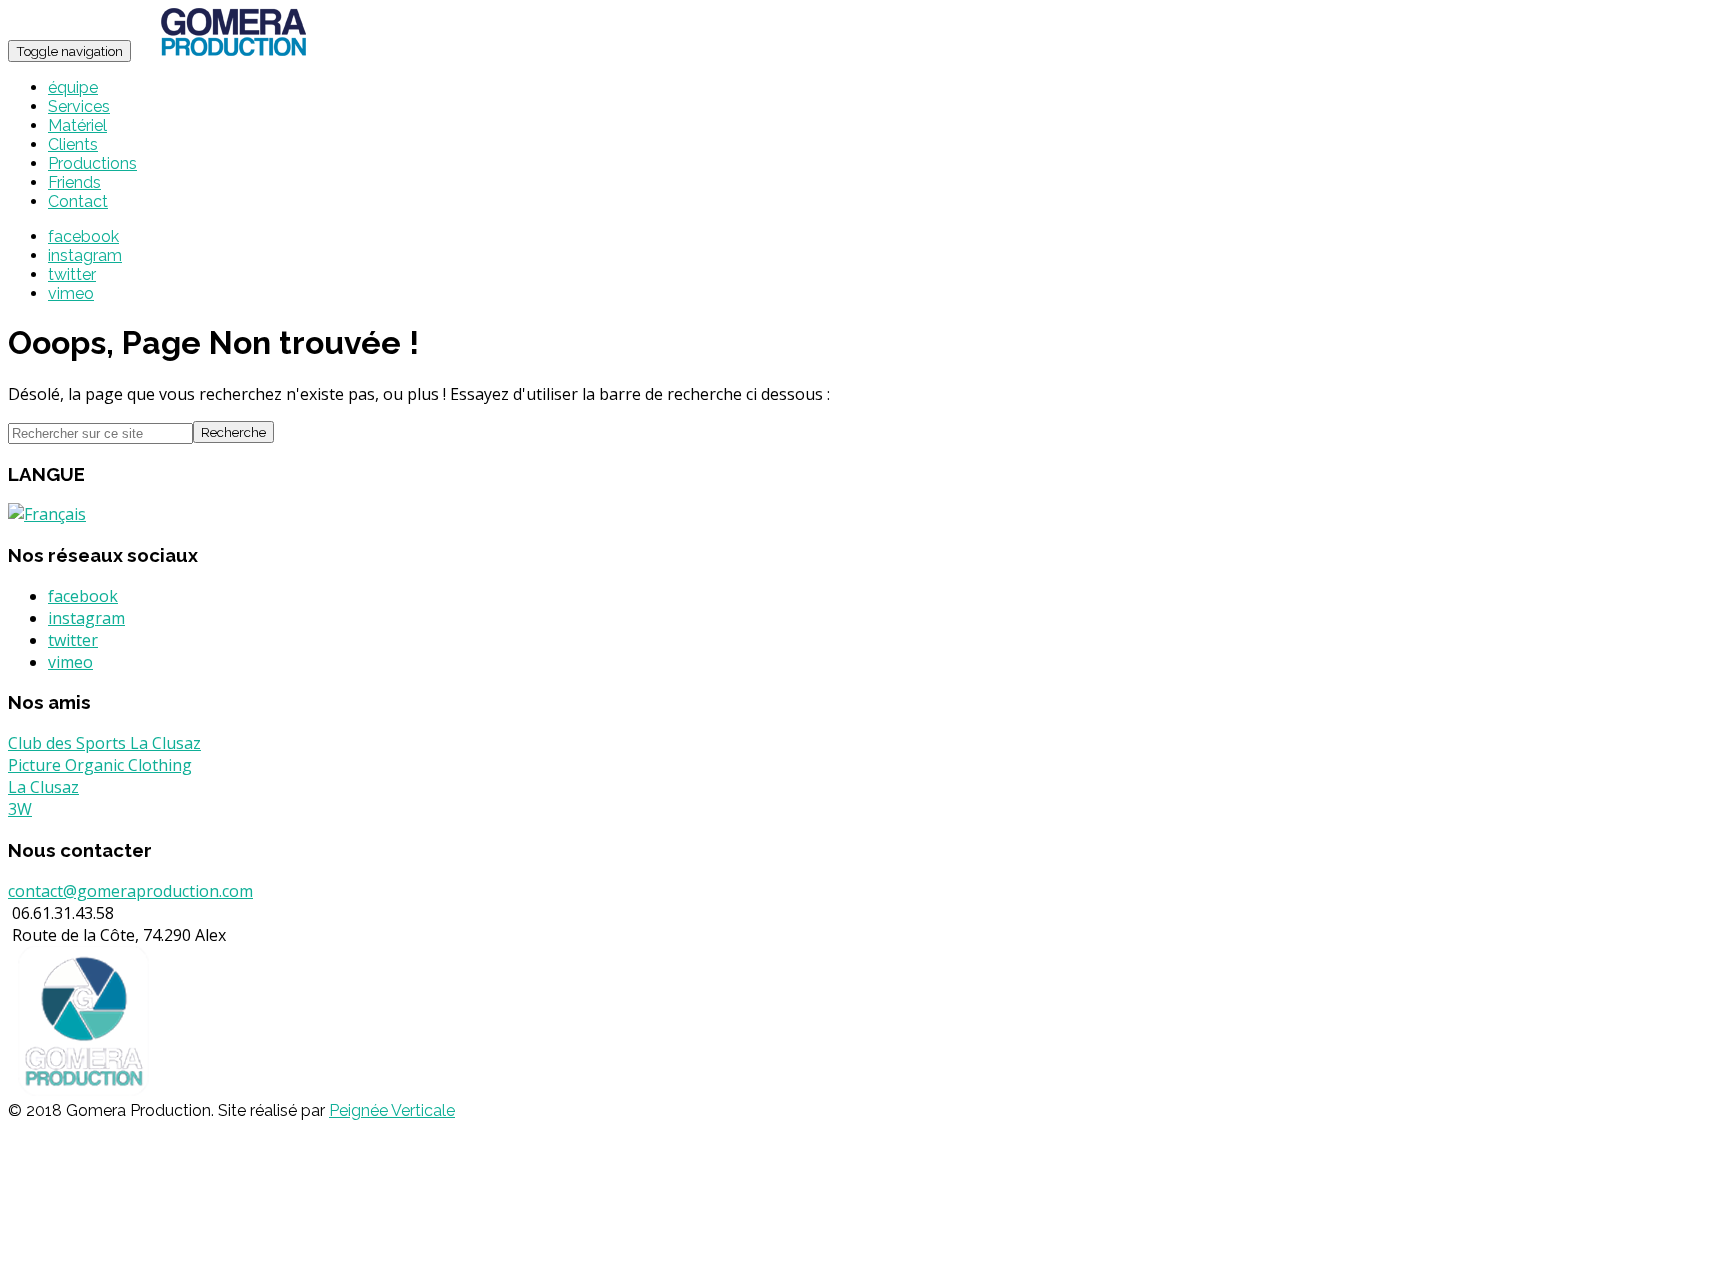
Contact (78, 201)
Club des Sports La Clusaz (104, 743)
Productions (92, 163)
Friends (74, 182)
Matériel (77, 125)
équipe (73, 87)
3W (20, 809)
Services (79, 106)
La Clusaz (43, 787)
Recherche (233, 432)
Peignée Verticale (392, 1110)
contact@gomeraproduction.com (130, 891)
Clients (73, 144)
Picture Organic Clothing (100, 765)
